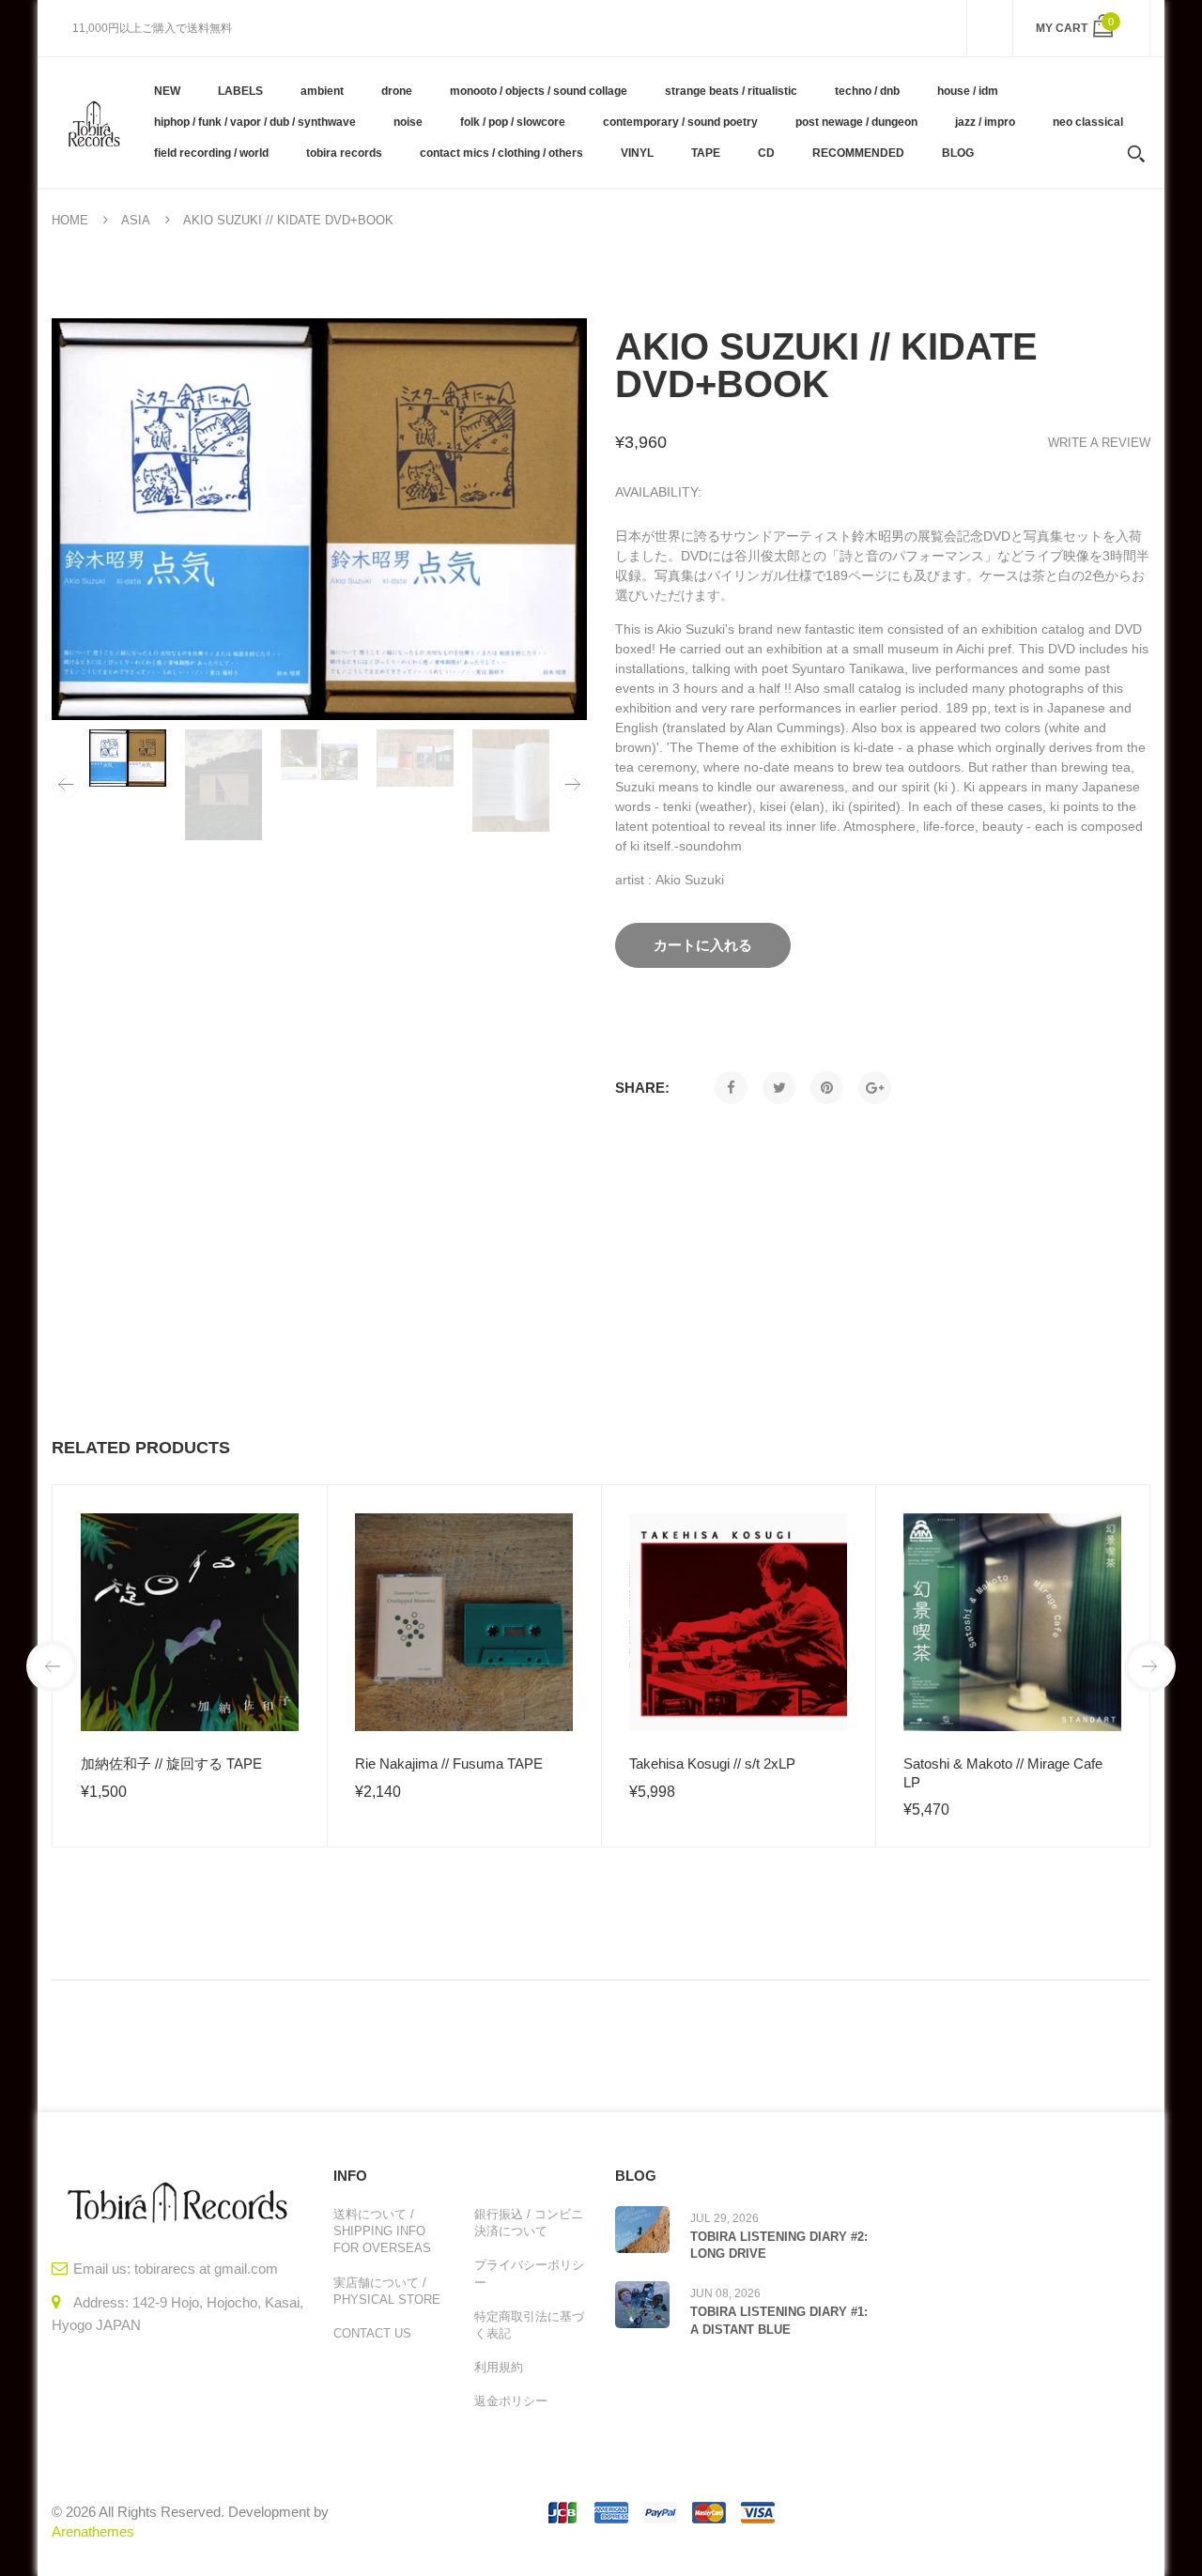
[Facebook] (731, 1088)
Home (70, 220)
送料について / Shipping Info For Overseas (382, 2231)
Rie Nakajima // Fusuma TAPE (449, 1763)
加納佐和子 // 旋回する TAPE (171, 1763)
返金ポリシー (511, 2401)
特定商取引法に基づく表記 (529, 2325)
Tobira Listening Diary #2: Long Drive (779, 2245)
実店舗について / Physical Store (387, 2291)
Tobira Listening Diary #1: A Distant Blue (779, 2320)
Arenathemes (93, 2531)
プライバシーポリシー (529, 2273)
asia (136, 220)
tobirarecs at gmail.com (206, 2269)
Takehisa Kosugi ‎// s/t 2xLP (712, 1763)
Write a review (1099, 443)
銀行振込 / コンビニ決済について (529, 2223)
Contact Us (372, 2333)
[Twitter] (779, 1088)
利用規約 (499, 2367)
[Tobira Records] (93, 122)
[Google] (875, 1088)
